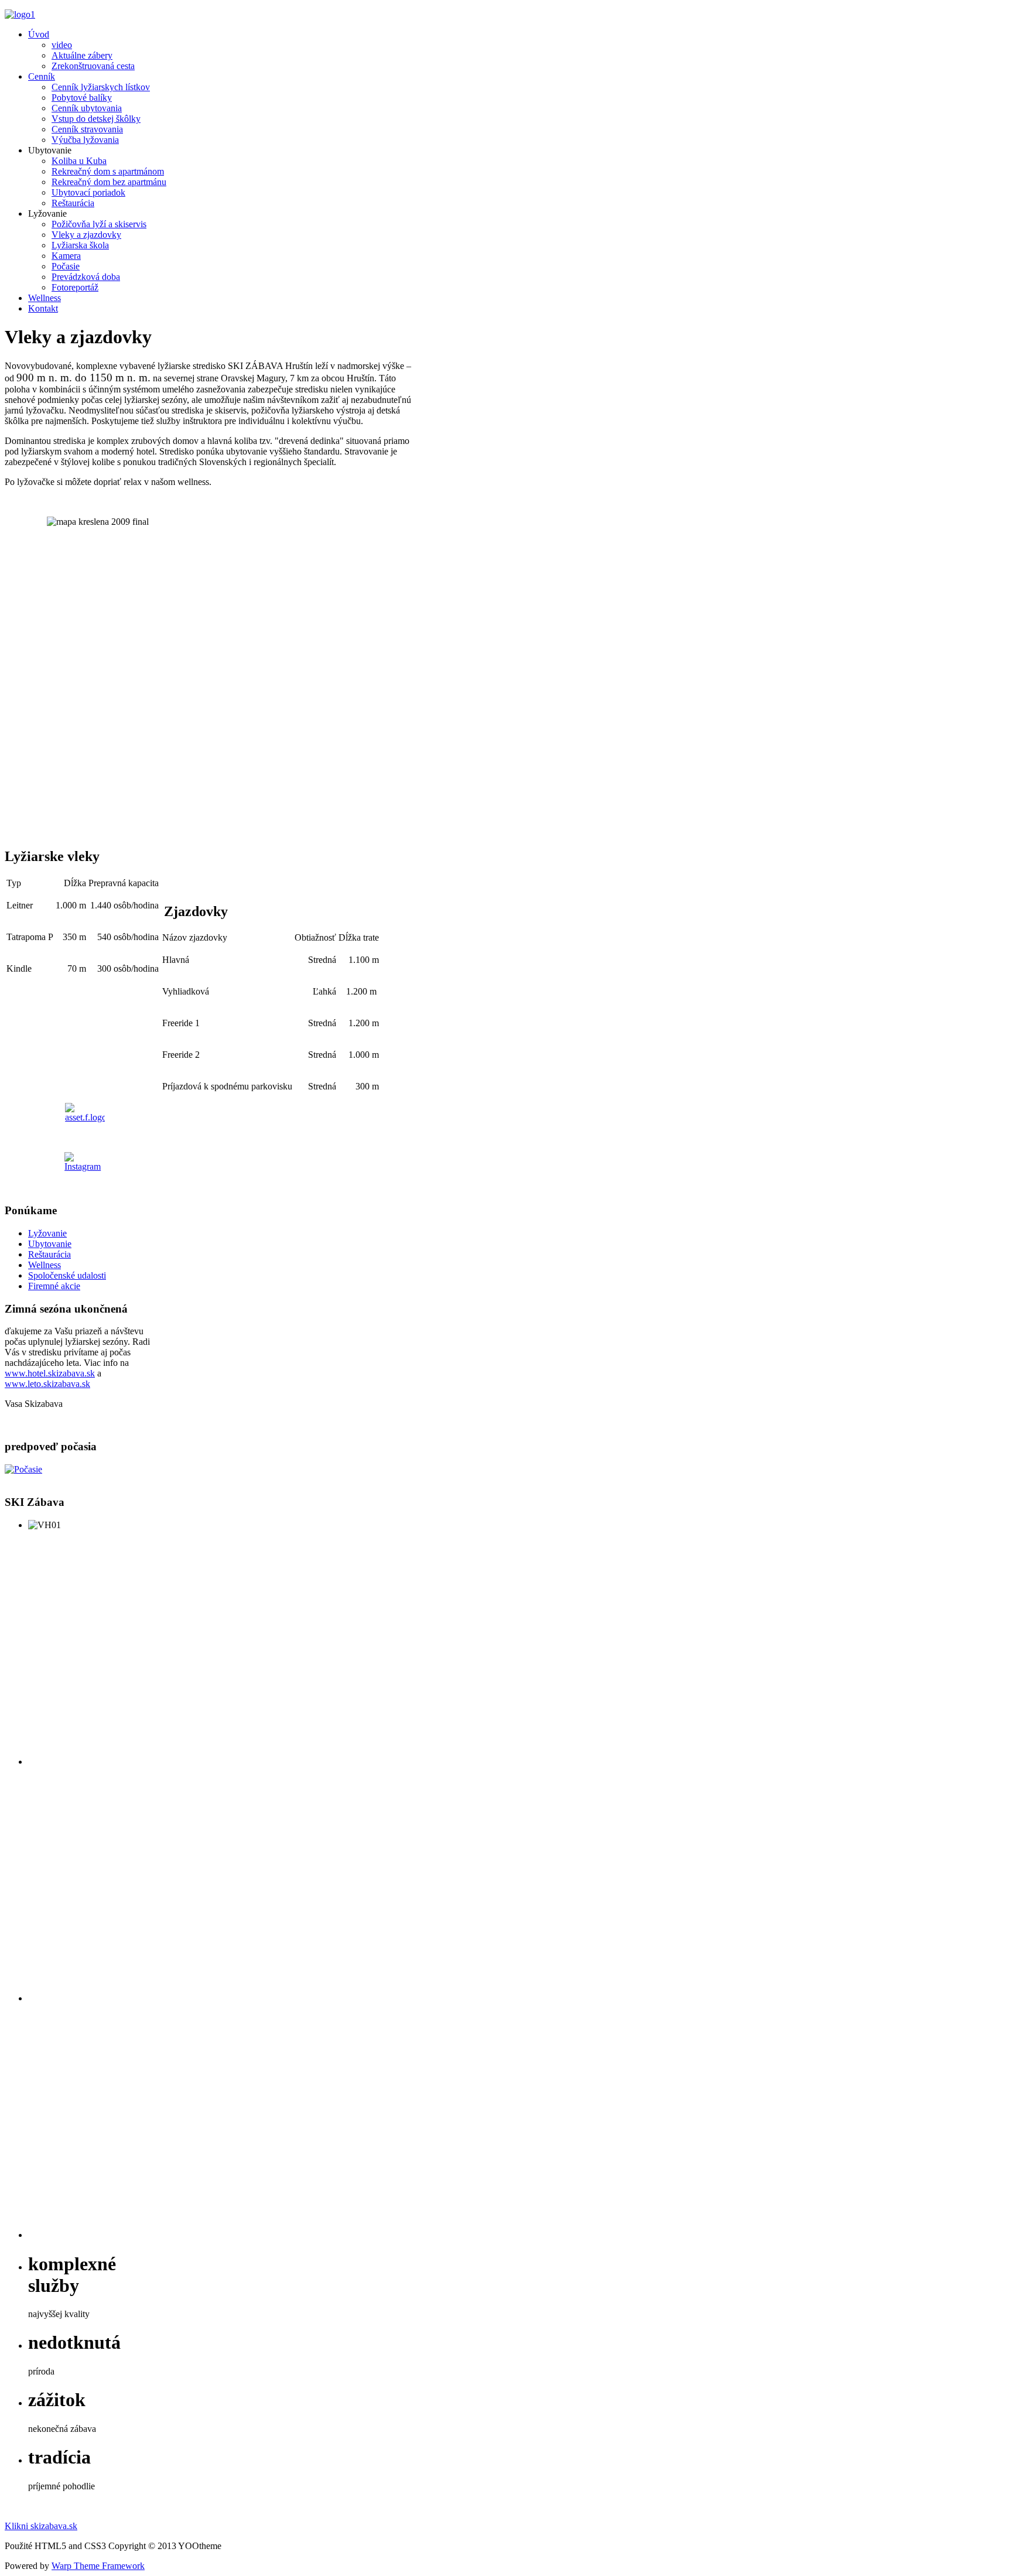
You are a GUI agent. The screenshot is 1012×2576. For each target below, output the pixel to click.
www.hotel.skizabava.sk (50, 1373)
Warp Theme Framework (98, 2566)
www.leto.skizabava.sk (47, 1384)
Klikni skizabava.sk (41, 2526)
